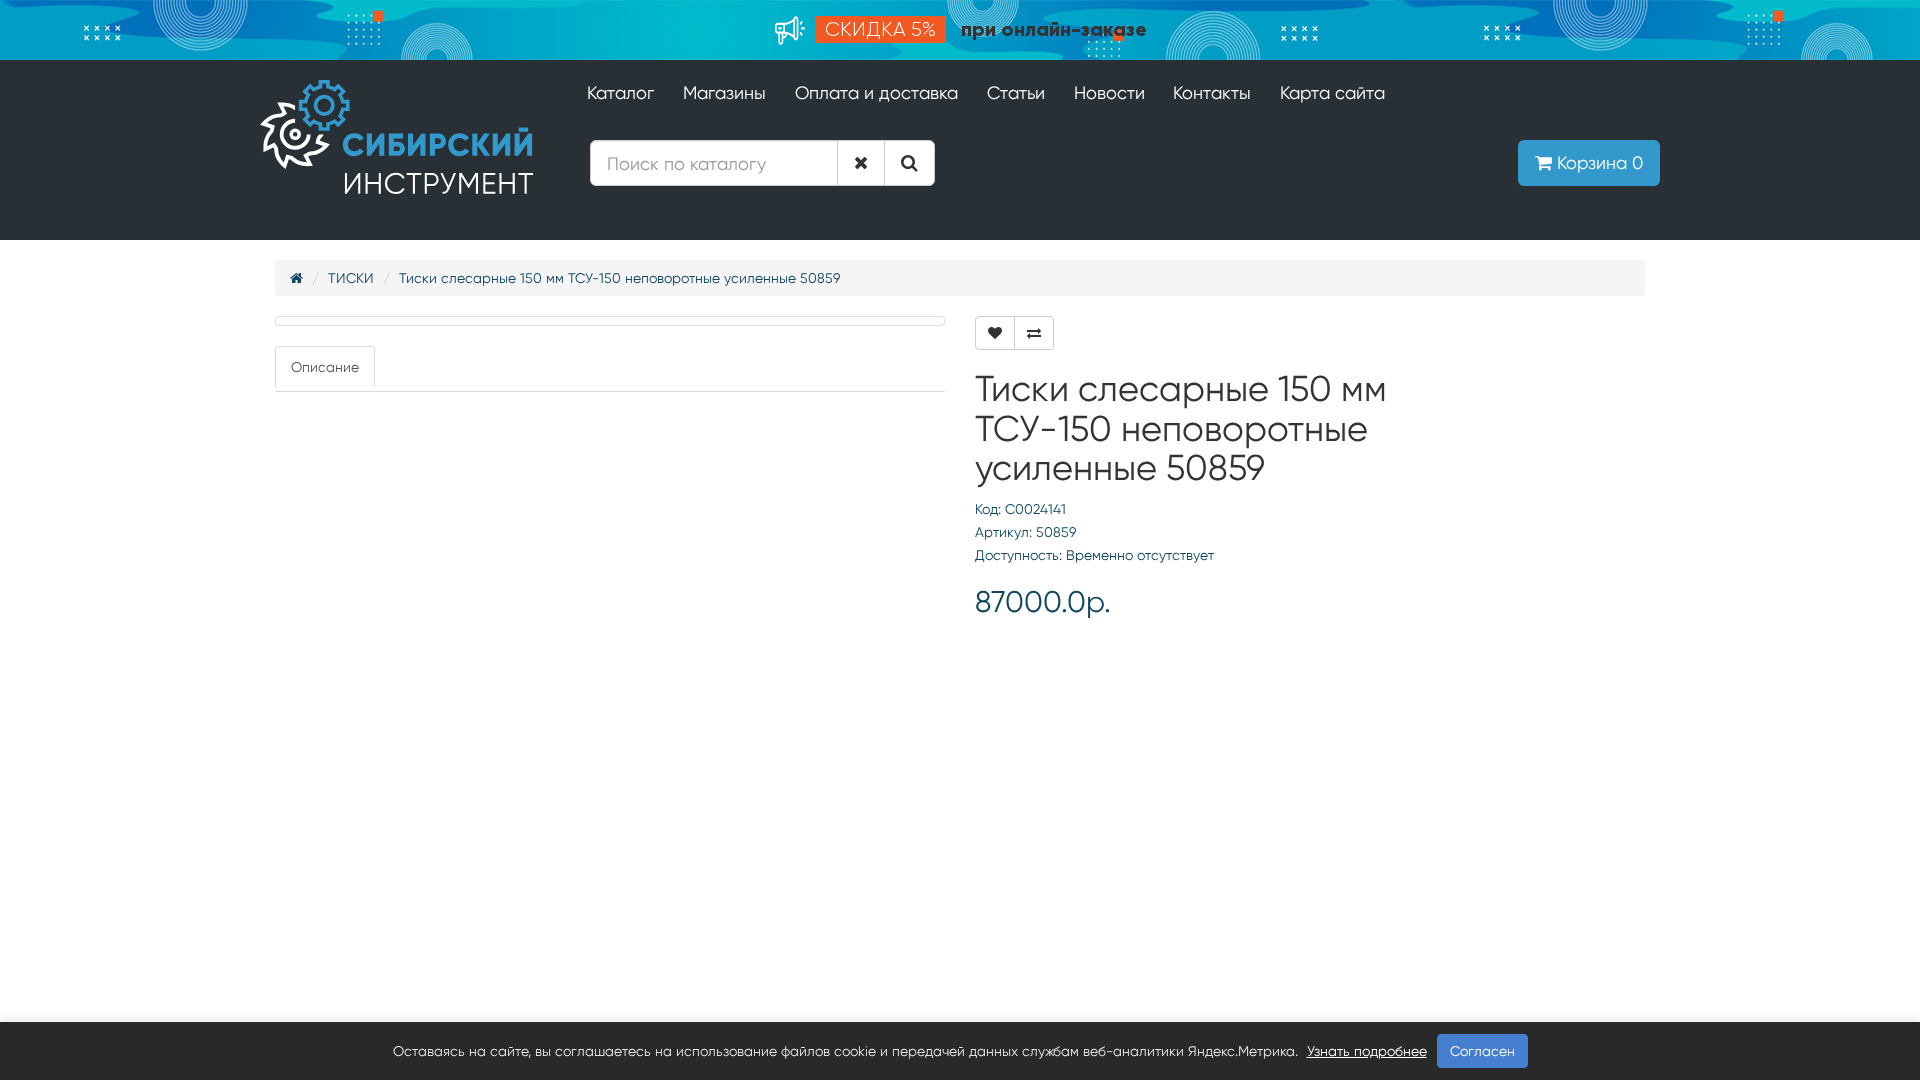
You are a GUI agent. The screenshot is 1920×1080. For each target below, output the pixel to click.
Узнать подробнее (1367, 1051)
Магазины (724, 92)
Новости (1109, 92)
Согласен (1482, 1051)
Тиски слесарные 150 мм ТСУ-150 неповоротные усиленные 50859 (619, 278)
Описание (325, 367)
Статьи (1016, 92)
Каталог (620, 92)
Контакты (1212, 92)
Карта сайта (1332, 92)
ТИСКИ (351, 278)
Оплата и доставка (876, 92)
